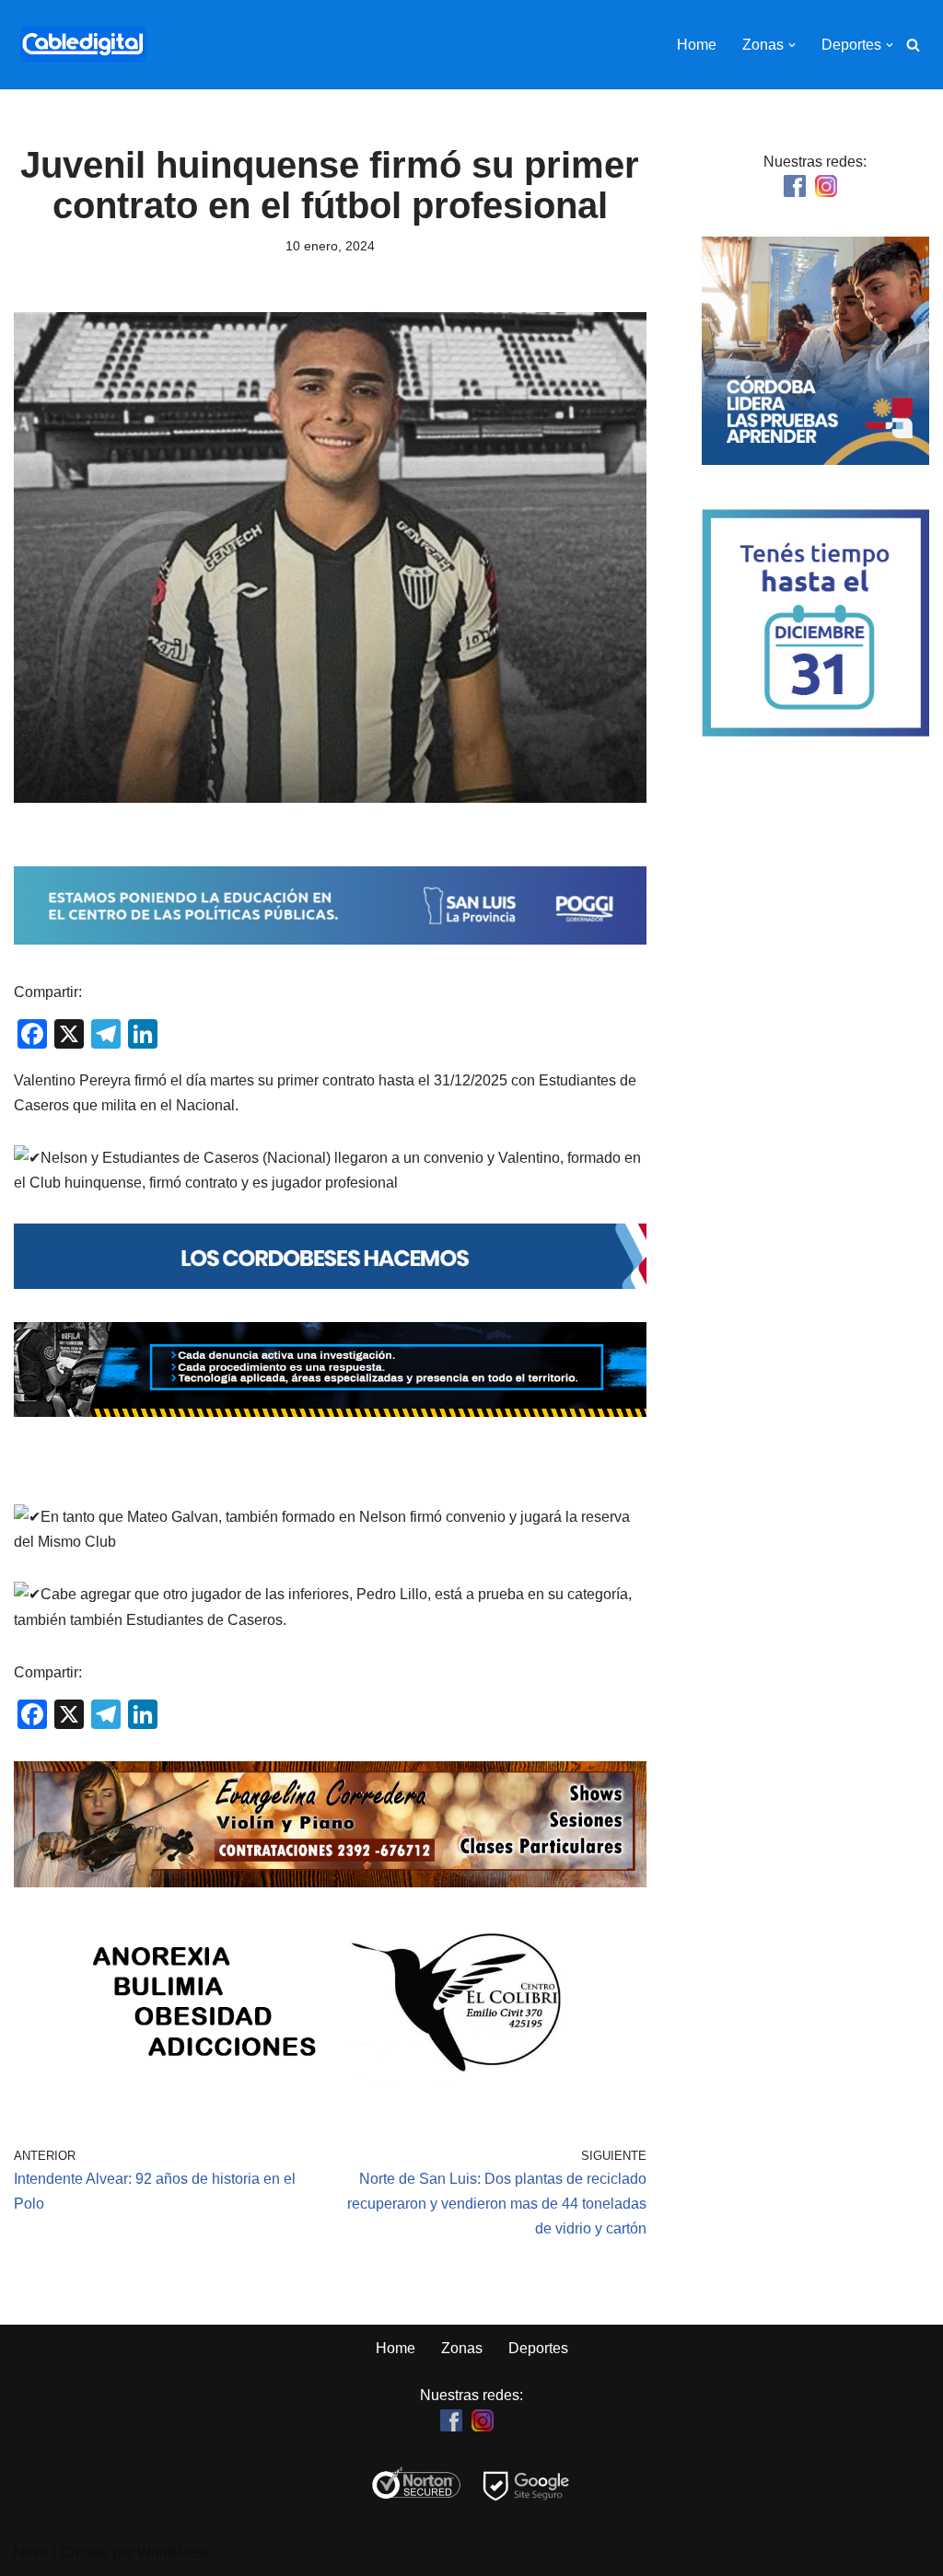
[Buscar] (913, 45)
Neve (31, 2553)
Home (697, 45)
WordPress (174, 2553)
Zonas (462, 2348)
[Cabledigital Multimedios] (83, 45)
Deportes (538, 2348)
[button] (792, 45)
